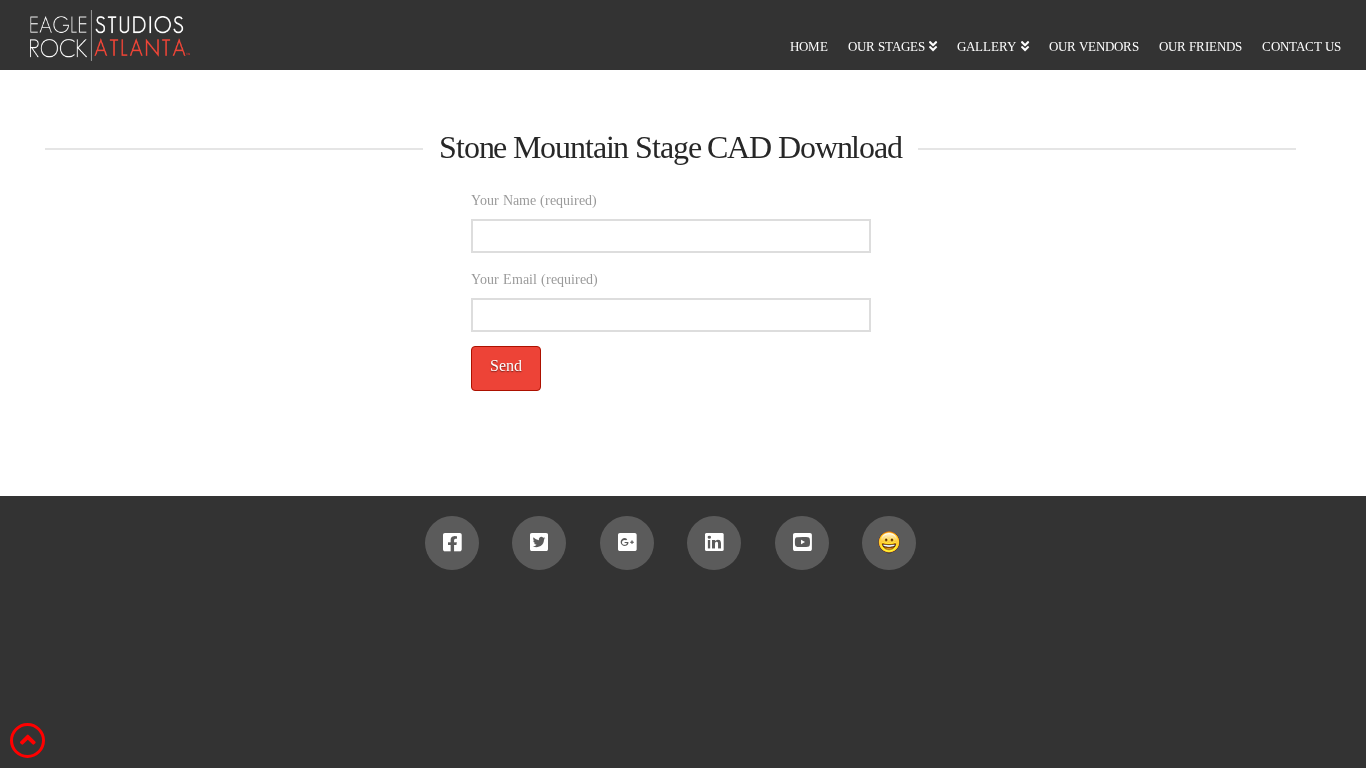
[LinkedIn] (714, 543)
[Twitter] (539, 543)
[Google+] (627, 543)
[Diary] (889, 543)
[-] (95, 35)
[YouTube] (802, 543)
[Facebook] (452, 543)
